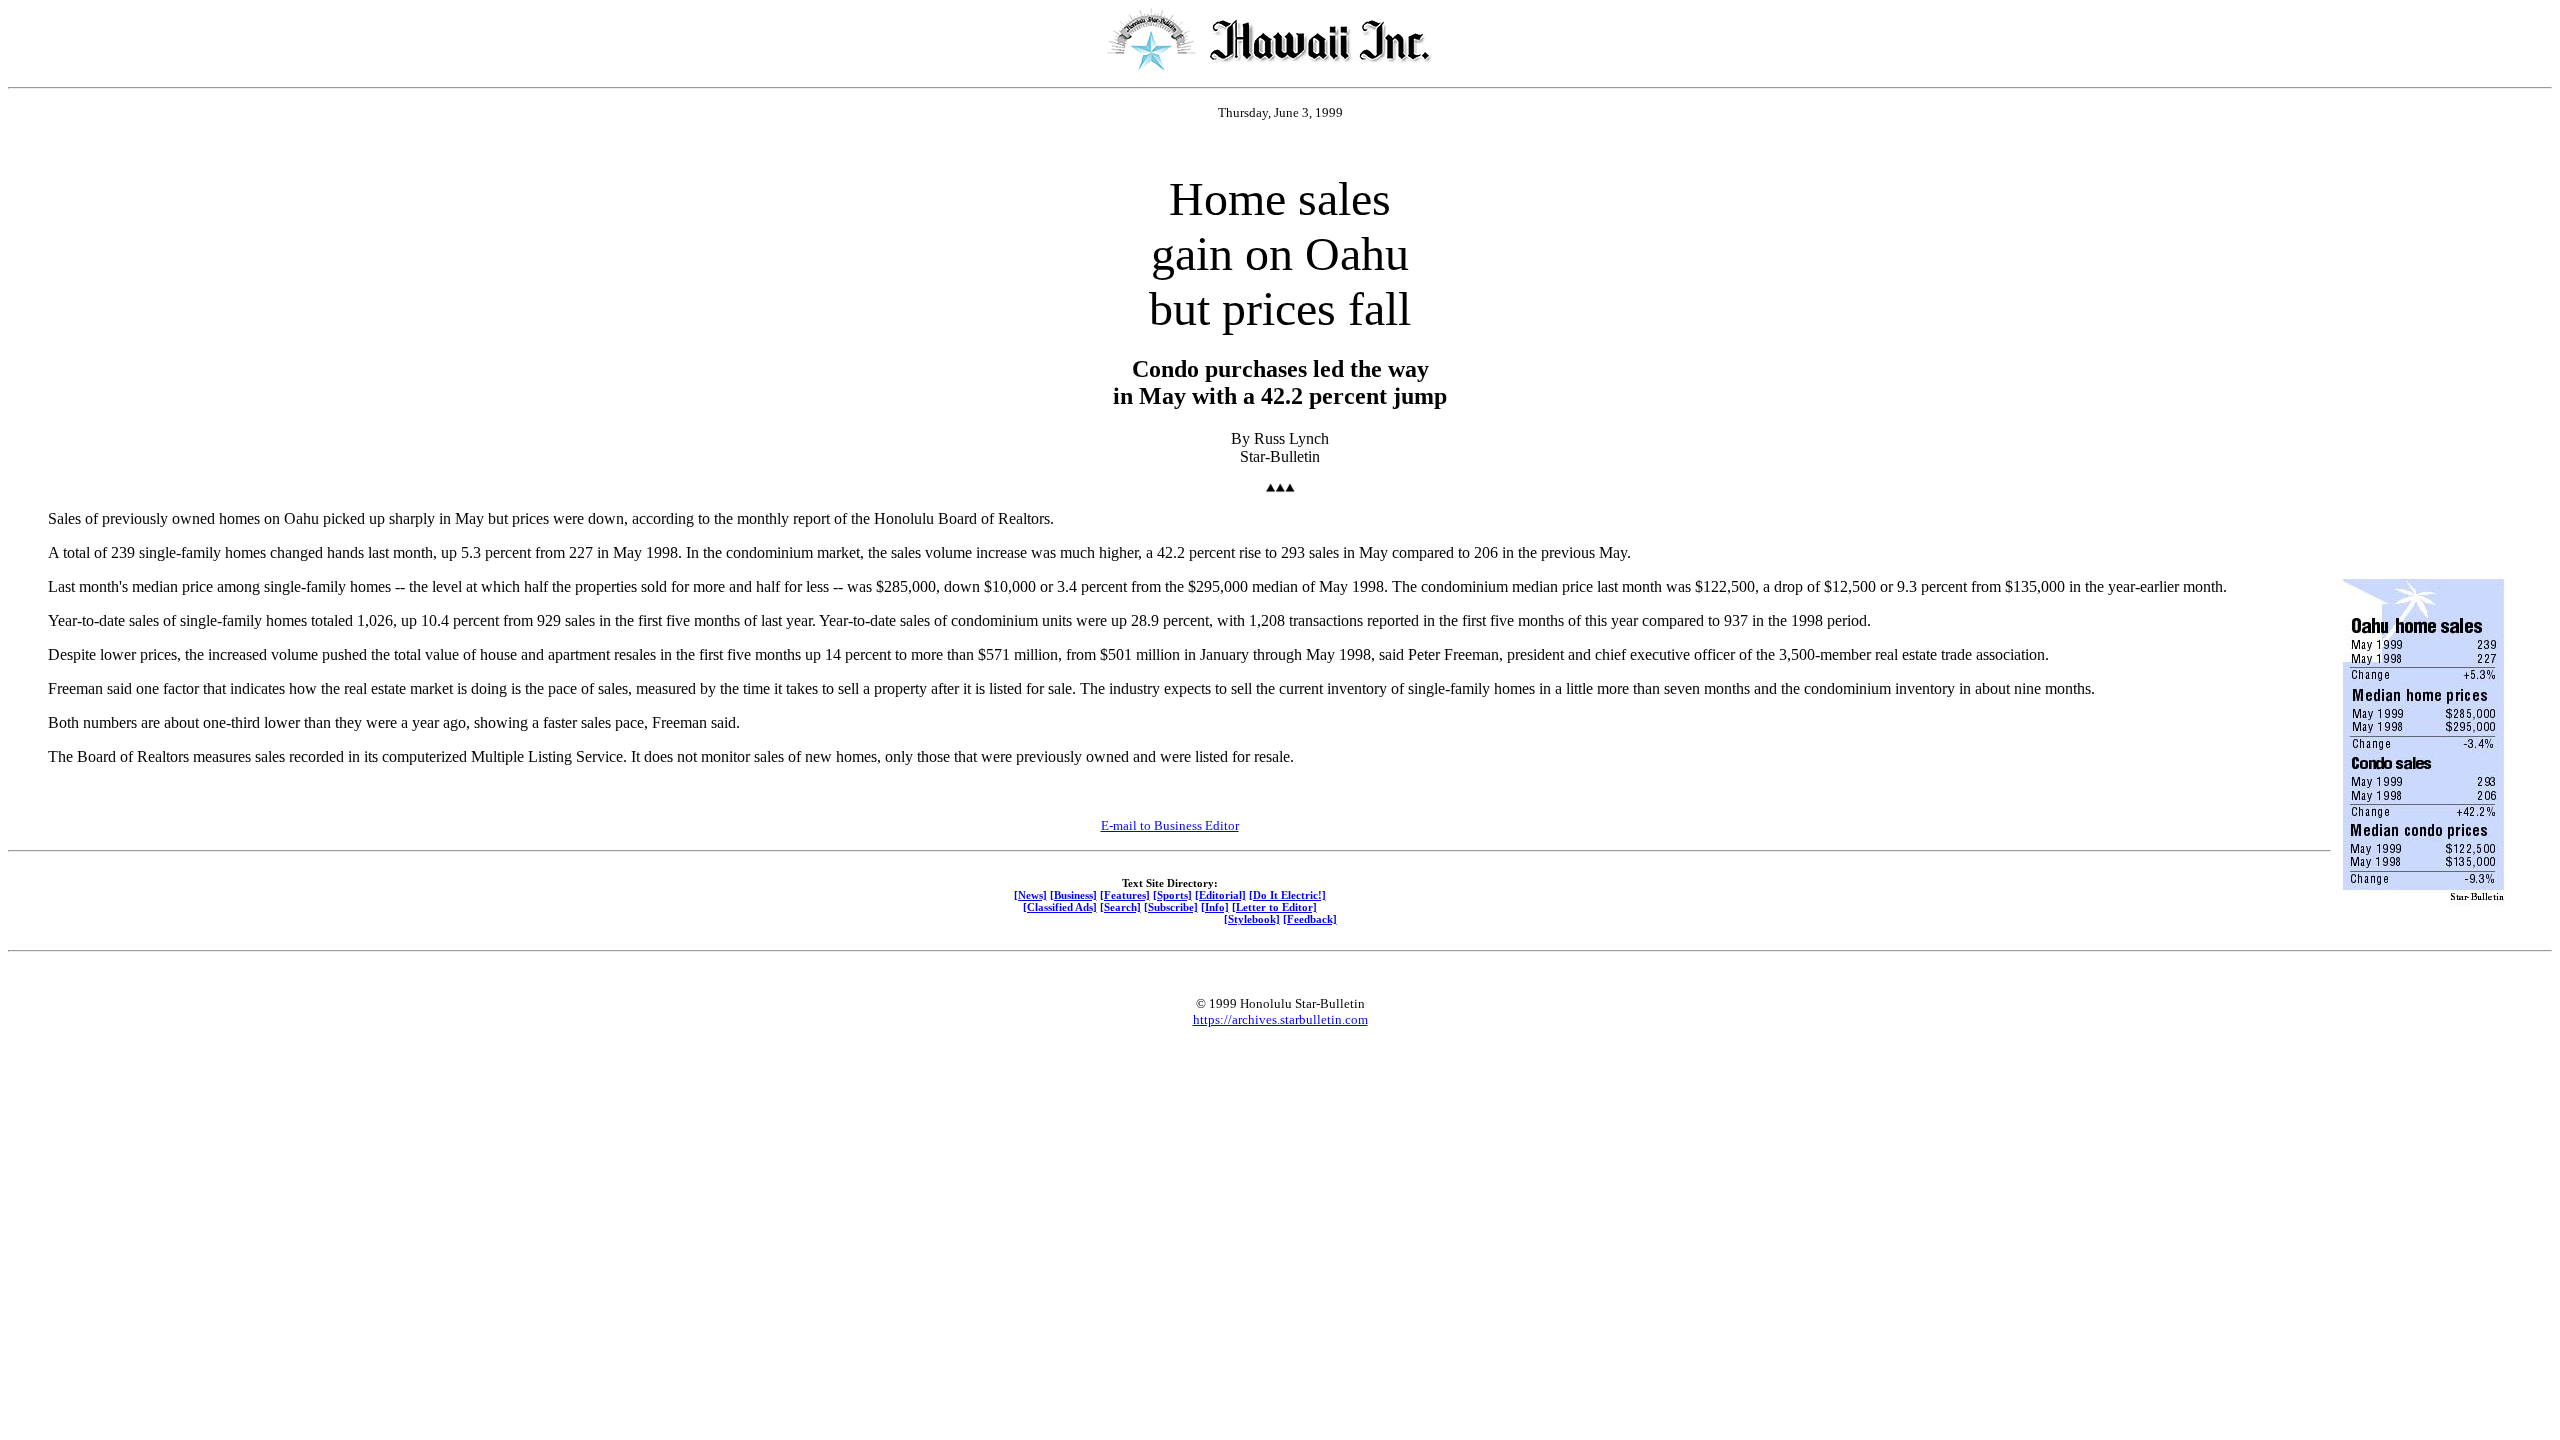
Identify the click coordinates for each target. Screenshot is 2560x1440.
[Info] (1215, 907)
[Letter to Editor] (1274, 907)
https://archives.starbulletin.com (1280, 1019)
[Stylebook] (1252, 919)
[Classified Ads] (1060, 907)
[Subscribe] (1171, 907)
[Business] (1073, 895)
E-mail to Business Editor (1170, 825)
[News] (1030, 895)
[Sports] (1172, 895)
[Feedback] (1310, 919)
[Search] (1120, 907)
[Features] (1125, 895)
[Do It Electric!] (1287, 895)
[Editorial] (1220, 895)
